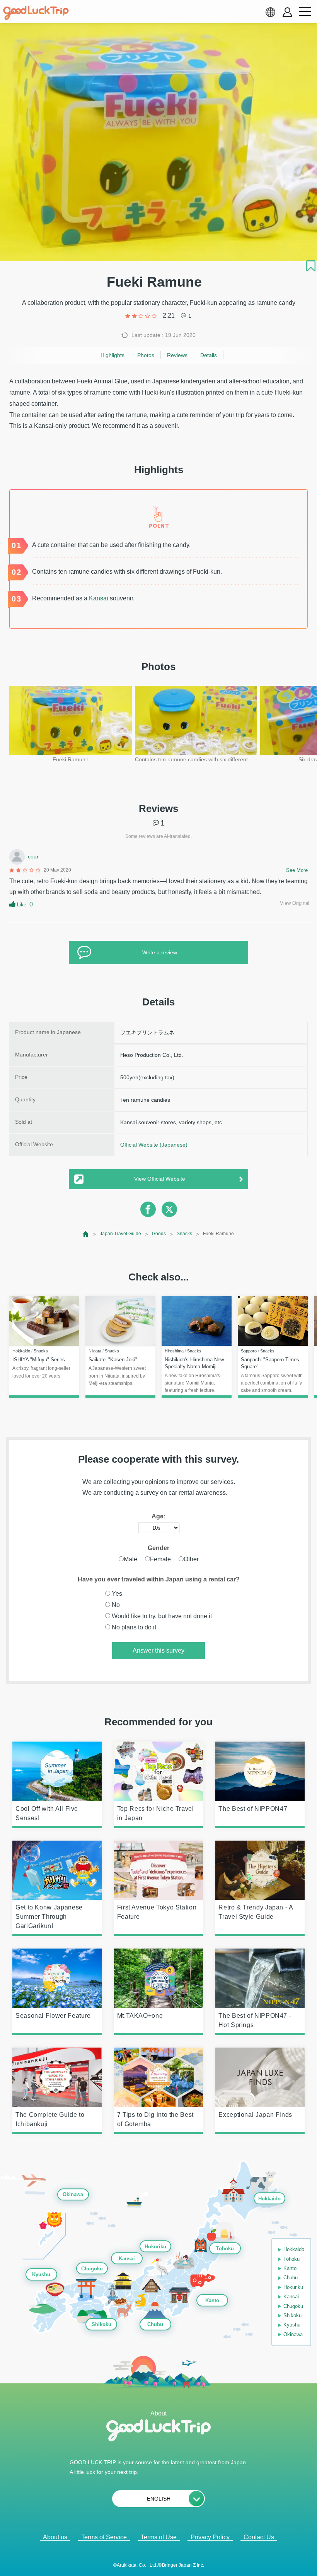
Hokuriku (155, 2247)
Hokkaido (269, 2199)
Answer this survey (158, 1650)
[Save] (311, 266)
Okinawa (73, 2195)
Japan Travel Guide (120, 1234)
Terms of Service (104, 2537)
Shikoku (101, 2325)
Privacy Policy (210, 2537)
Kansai (99, 598)
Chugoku (92, 2269)
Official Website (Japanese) (154, 1145)
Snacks (184, 1234)
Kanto (212, 2301)
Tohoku (225, 2249)
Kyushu (41, 2274)
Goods (159, 1234)
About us (55, 2537)
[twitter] (169, 1209)
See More (297, 870)
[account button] (287, 12)
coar (33, 856)
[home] (36, 13)
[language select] (270, 12)
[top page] (86, 1234)
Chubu (155, 2325)
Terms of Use (159, 2537)
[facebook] (148, 1209)
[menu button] (305, 12)
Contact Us (259, 2537)
